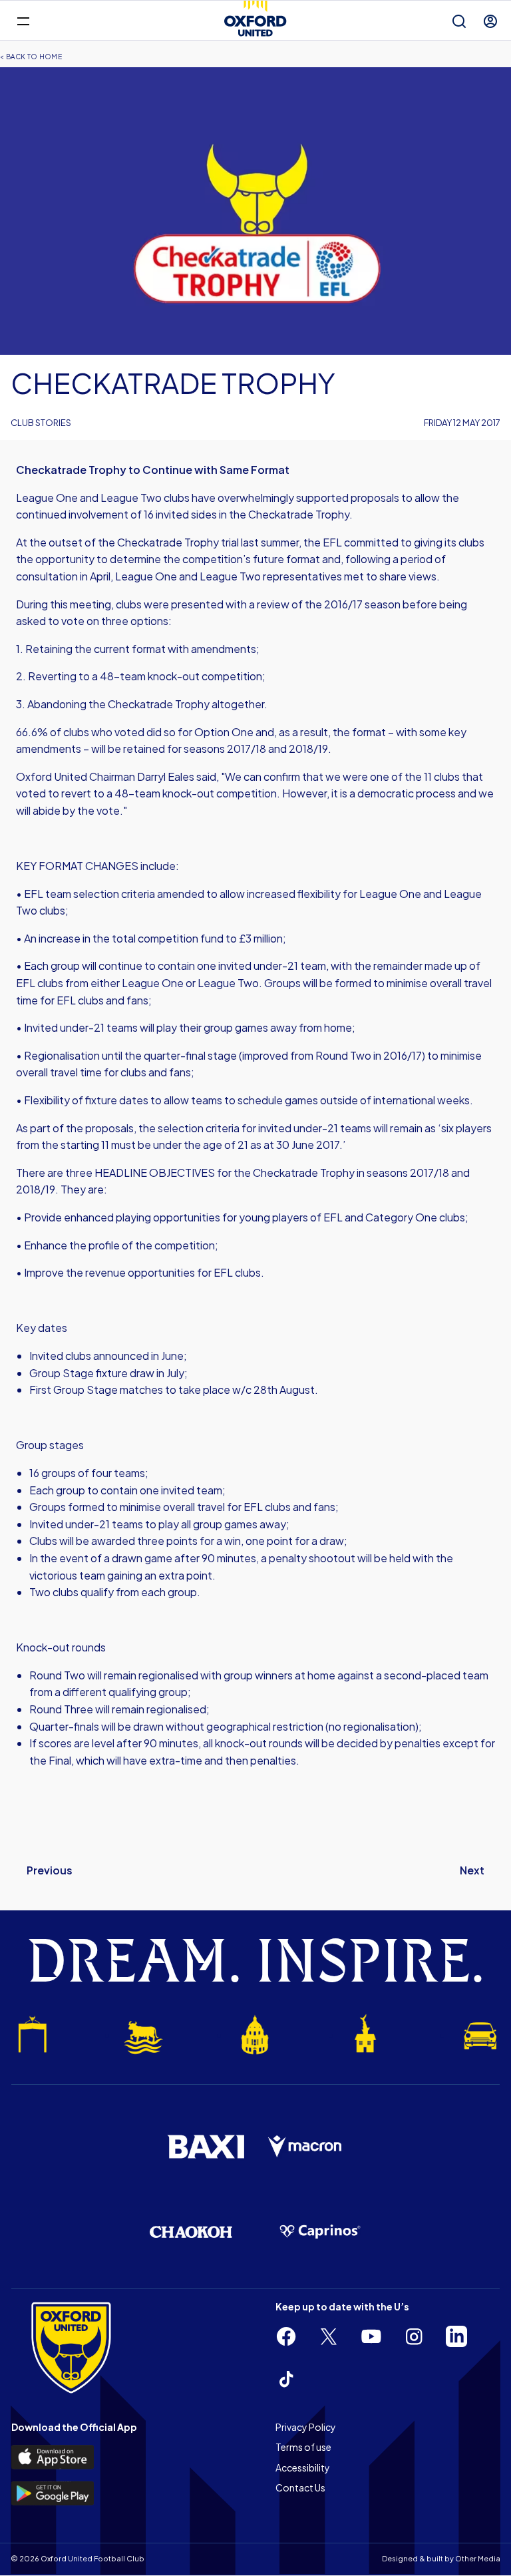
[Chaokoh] (191, 2232)
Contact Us (300, 2487)
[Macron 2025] (305, 2147)
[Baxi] (206, 2147)
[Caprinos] (320, 2232)
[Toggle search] (459, 21)
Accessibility (303, 2468)
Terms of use (303, 2447)
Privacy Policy (306, 2427)
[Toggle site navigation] (23, 20)
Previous (50, 1870)
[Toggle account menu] (490, 21)
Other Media (478, 2558)
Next (472, 1870)
